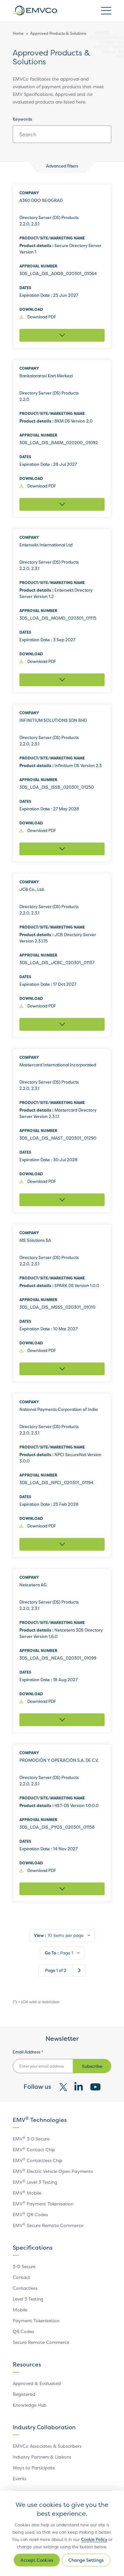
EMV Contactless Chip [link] (38, 2160)
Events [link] (20, 2478)
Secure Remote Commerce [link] (41, 2342)
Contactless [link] (25, 2288)
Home (18, 33)
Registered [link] (24, 2394)
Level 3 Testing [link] (28, 2299)
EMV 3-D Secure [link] (31, 2139)
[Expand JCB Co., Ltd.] (62, 1024)
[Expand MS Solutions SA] (62, 1369)
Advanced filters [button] (62, 166)
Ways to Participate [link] (34, 2468)
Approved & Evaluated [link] (37, 2383)
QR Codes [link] (23, 2331)
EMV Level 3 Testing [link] (35, 2182)
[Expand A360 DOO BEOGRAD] (62, 335)
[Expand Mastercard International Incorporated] (62, 1200)
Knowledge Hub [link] (30, 2405)
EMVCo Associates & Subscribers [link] (47, 2446)
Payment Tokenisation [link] (36, 2320)
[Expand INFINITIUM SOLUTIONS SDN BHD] (62, 849)
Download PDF (42, 317)
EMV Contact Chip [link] (34, 2149)
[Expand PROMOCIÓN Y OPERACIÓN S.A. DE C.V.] (62, 1889)
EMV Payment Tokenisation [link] (43, 2204)
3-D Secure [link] (24, 2266)
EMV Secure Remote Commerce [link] (48, 2225)
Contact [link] (21, 2277)
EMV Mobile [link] (27, 2193)
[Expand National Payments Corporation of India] (62, 1544)
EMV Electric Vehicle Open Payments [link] (53, 2171)
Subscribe (92, 2066)
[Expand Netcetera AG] (62, 1720)
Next (79, 1970)
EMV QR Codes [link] (30, 2214)
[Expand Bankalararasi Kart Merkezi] (62, 504)
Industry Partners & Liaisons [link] (42, 2457)
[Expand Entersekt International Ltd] (62, 680)
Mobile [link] (20, 2310)
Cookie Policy (94, 2539)
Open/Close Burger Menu (106, 11)
